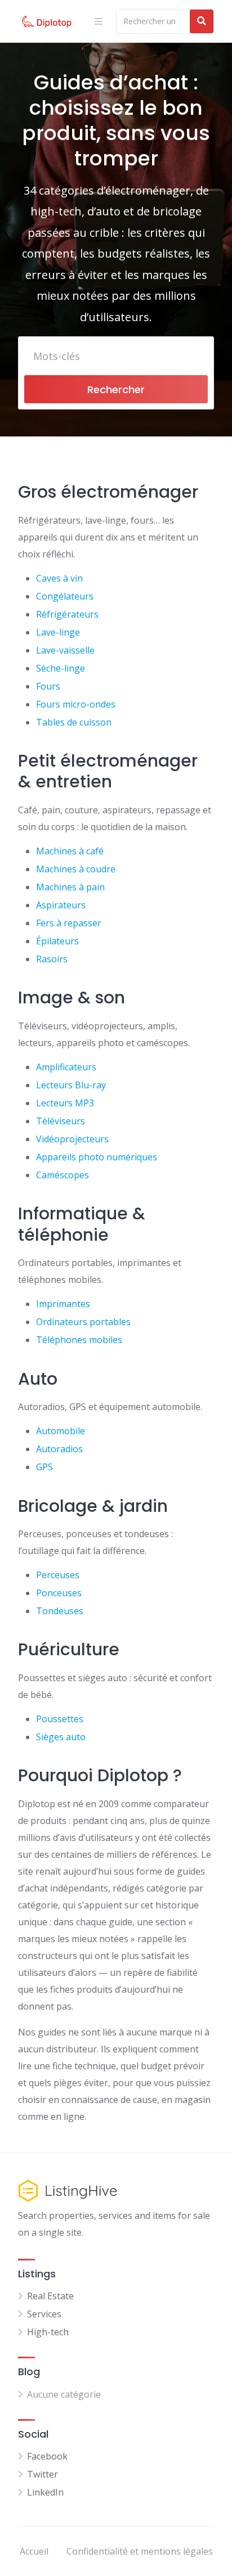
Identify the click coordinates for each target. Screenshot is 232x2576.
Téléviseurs (61, 1121)
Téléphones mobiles (79, 1340)
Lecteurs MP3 (65, 1103)
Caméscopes (63, 1175)
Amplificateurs (66, 1067)
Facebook (47, 2456)
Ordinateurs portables (83, 1322)
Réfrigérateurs (67, 614)
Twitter (43, 2474)
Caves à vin (59, 578)
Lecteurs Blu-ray (71, 1085)
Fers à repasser (69, 923)
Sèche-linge (61, 668)
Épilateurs (57, 941)
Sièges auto (61, 1737)
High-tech (48, 2332)
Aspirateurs (61, 905)
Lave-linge (58, 632)
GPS (44, 1467)
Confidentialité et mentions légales (140, 2551)
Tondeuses (60, 1611)
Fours (48, 686)
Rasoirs (52, 959)
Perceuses (58, 1575)
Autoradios (59, 1449)
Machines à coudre (76, 869)
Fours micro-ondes (76, 704)
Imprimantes (63, 1304)
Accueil (34, 2551)
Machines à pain (70, 887)
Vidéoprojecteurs (72, 1139)
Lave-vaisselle (65, 650)
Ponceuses (59, 1593)
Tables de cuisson (74, 722)
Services (44, 2314)
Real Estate (50, 2296)
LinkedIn (45, 2492)
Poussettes (60, 1719)
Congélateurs (65, 596)
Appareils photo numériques (97, 1157)
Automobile (61, 1431)
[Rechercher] (202, 21)
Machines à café (70, 851)
